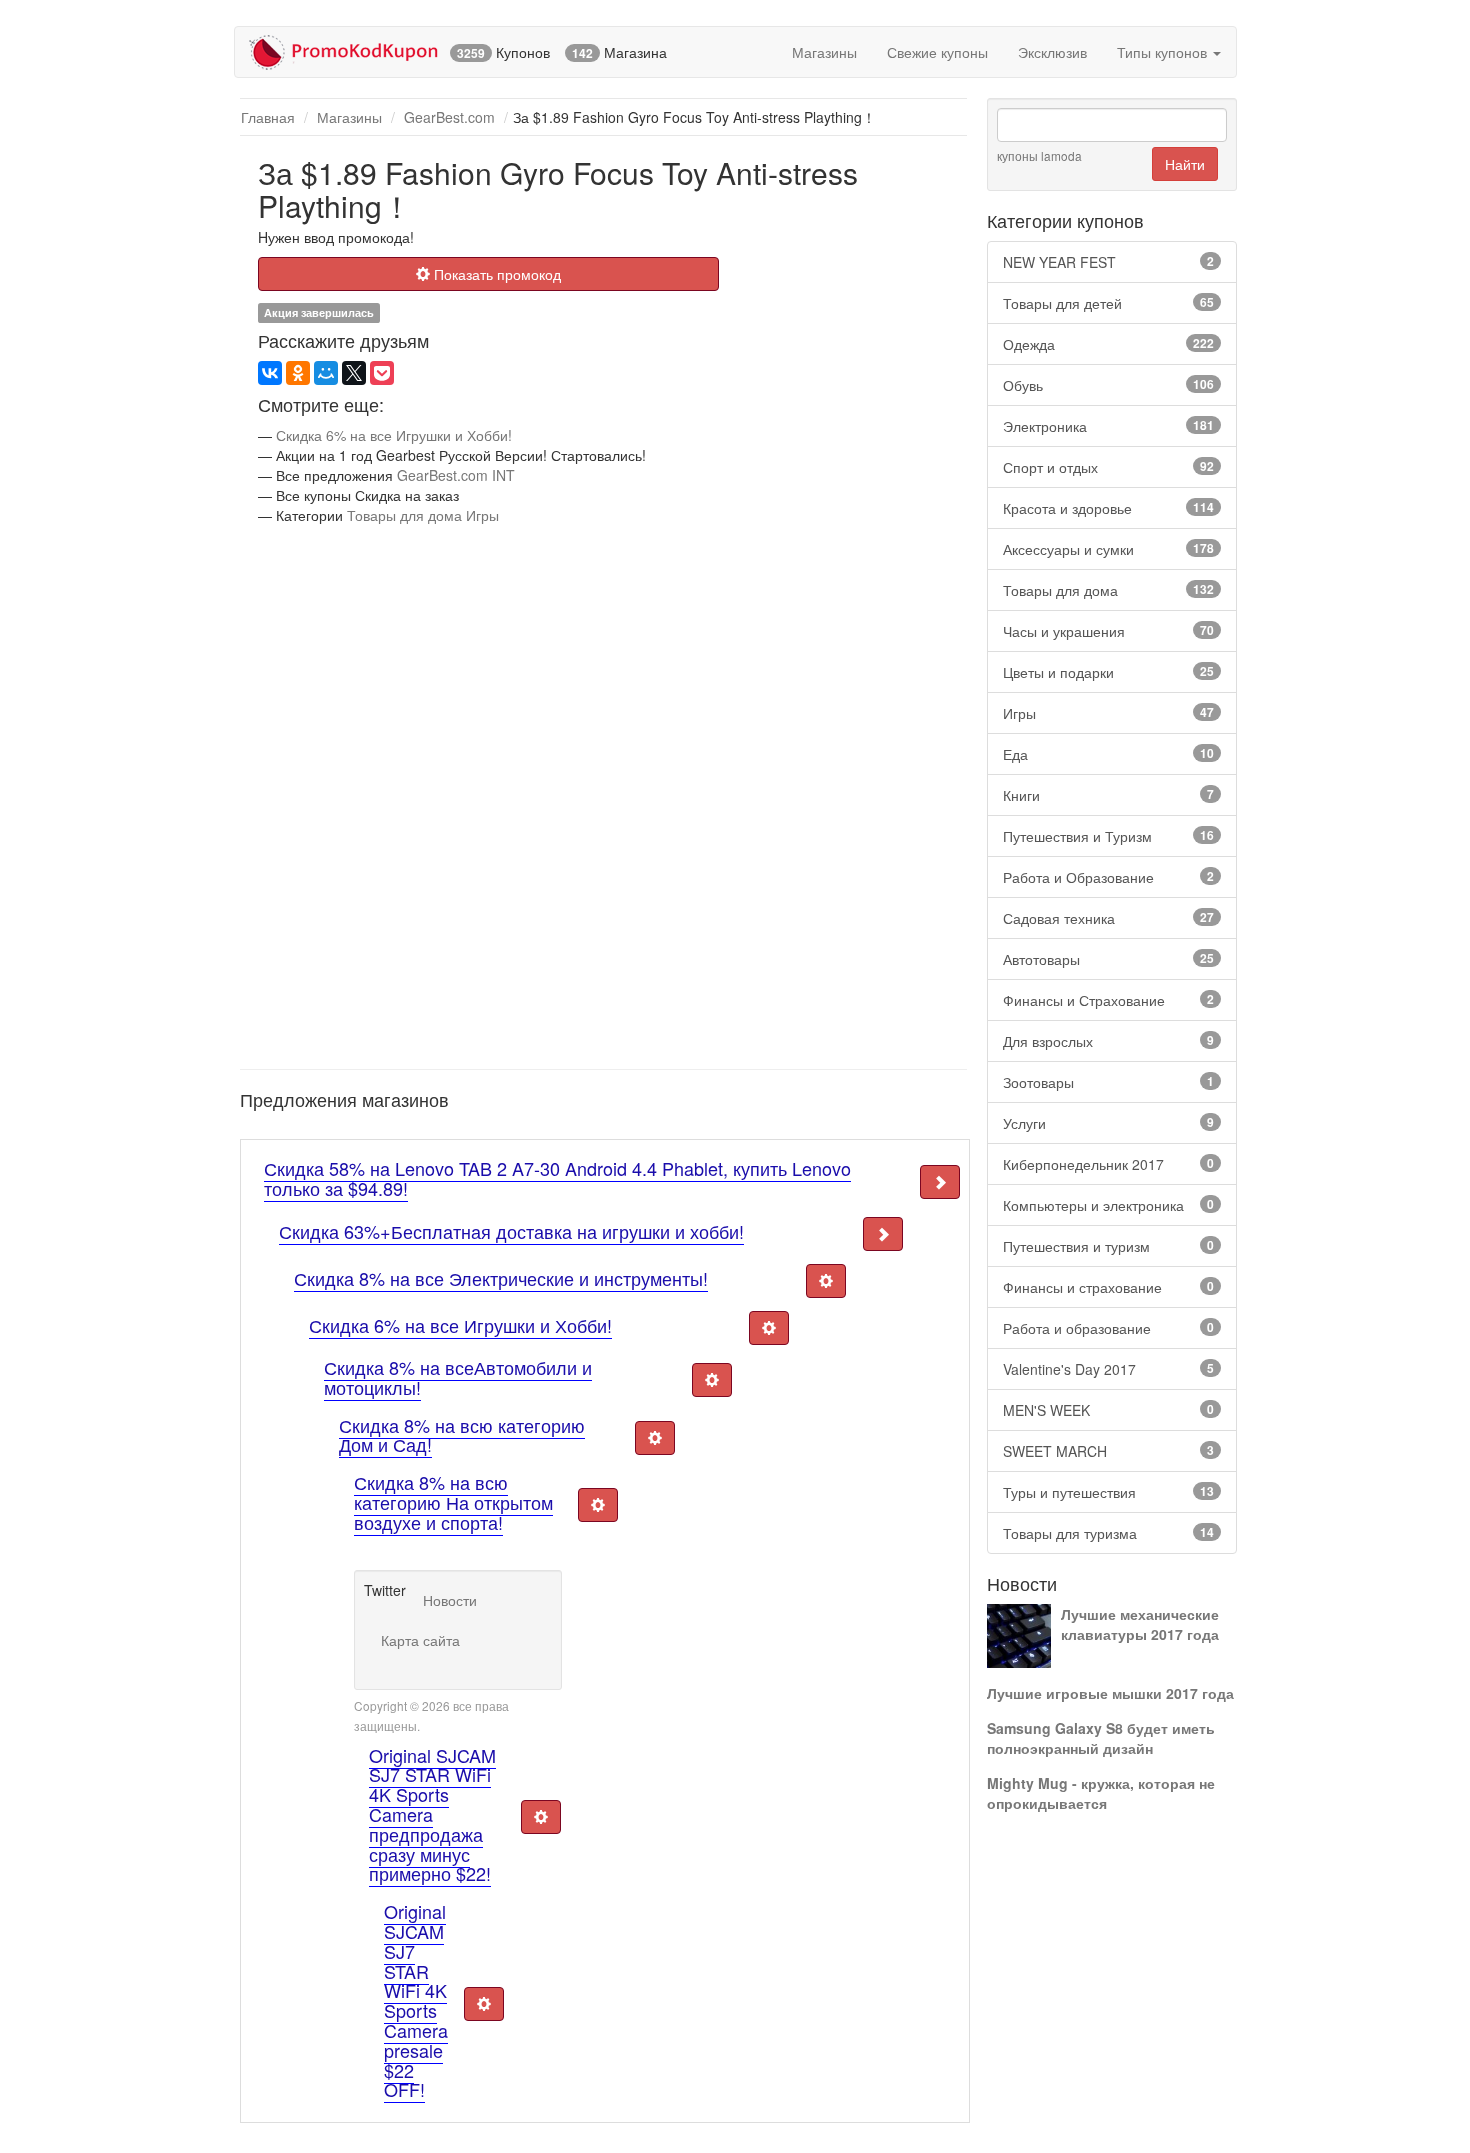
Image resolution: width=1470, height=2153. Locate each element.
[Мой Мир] (326, 373)
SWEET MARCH (1108, 1451)
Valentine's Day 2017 (1108, 1369)
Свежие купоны (937, 52)
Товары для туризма (1108, 1533)
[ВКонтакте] (270, 373)
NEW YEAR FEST (1108, 262)
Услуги (1108, 1123)
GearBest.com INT (456, 475)
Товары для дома (1108, 590)
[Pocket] (382, 373)
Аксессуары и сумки (1108, 549)
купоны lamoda (1039, 155)
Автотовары (1108, 959)
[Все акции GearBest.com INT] (244, 160)
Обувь (1108, 385)
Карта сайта (420, 1640)
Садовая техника (1108, 918)
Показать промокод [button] (495, 274)
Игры (1108, 713)
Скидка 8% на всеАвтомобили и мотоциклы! (458, 1377)
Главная (268, 117)
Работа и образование (1108, 1328)
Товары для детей (1108, 303)
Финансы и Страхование (1108, 1000)
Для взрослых (1108, 1041)
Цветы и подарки (1108, 672)
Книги (1108, 795)
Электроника (1108, 426)
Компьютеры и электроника (1108, 1205)
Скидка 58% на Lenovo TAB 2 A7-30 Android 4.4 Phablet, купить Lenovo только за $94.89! (557, 1178)
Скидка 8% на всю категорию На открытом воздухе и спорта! (453, 1502)
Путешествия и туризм (1108, 1246)
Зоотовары (1108, 1082)
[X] (354, 373)
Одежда (1108, 344)
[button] (940, 1182)
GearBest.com (449, 117)
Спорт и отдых (1108, 467)
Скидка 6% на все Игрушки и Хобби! (394, 435)
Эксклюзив (1052, 52)
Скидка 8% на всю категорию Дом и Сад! (462, 1435)
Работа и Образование (1108, 877)
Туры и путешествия (1108, 1492)
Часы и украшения (1108, 631)
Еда (1108, 754)
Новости (450, 1600)
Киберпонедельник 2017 (1108, 1164)
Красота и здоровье (1108, 508)
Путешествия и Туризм (1108, 836)
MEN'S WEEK (1108, 1410)
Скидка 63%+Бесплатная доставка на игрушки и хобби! (511, 1231)
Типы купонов (1164, 52)
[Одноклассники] (298, 373)
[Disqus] (603, 795)
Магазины (824, 52)
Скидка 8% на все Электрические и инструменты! (501, 1278)
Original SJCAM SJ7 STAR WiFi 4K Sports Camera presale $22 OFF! (416, 2000)
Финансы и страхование (1108, 1287)
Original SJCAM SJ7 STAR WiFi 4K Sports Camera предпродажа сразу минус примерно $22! (432, 1814)
